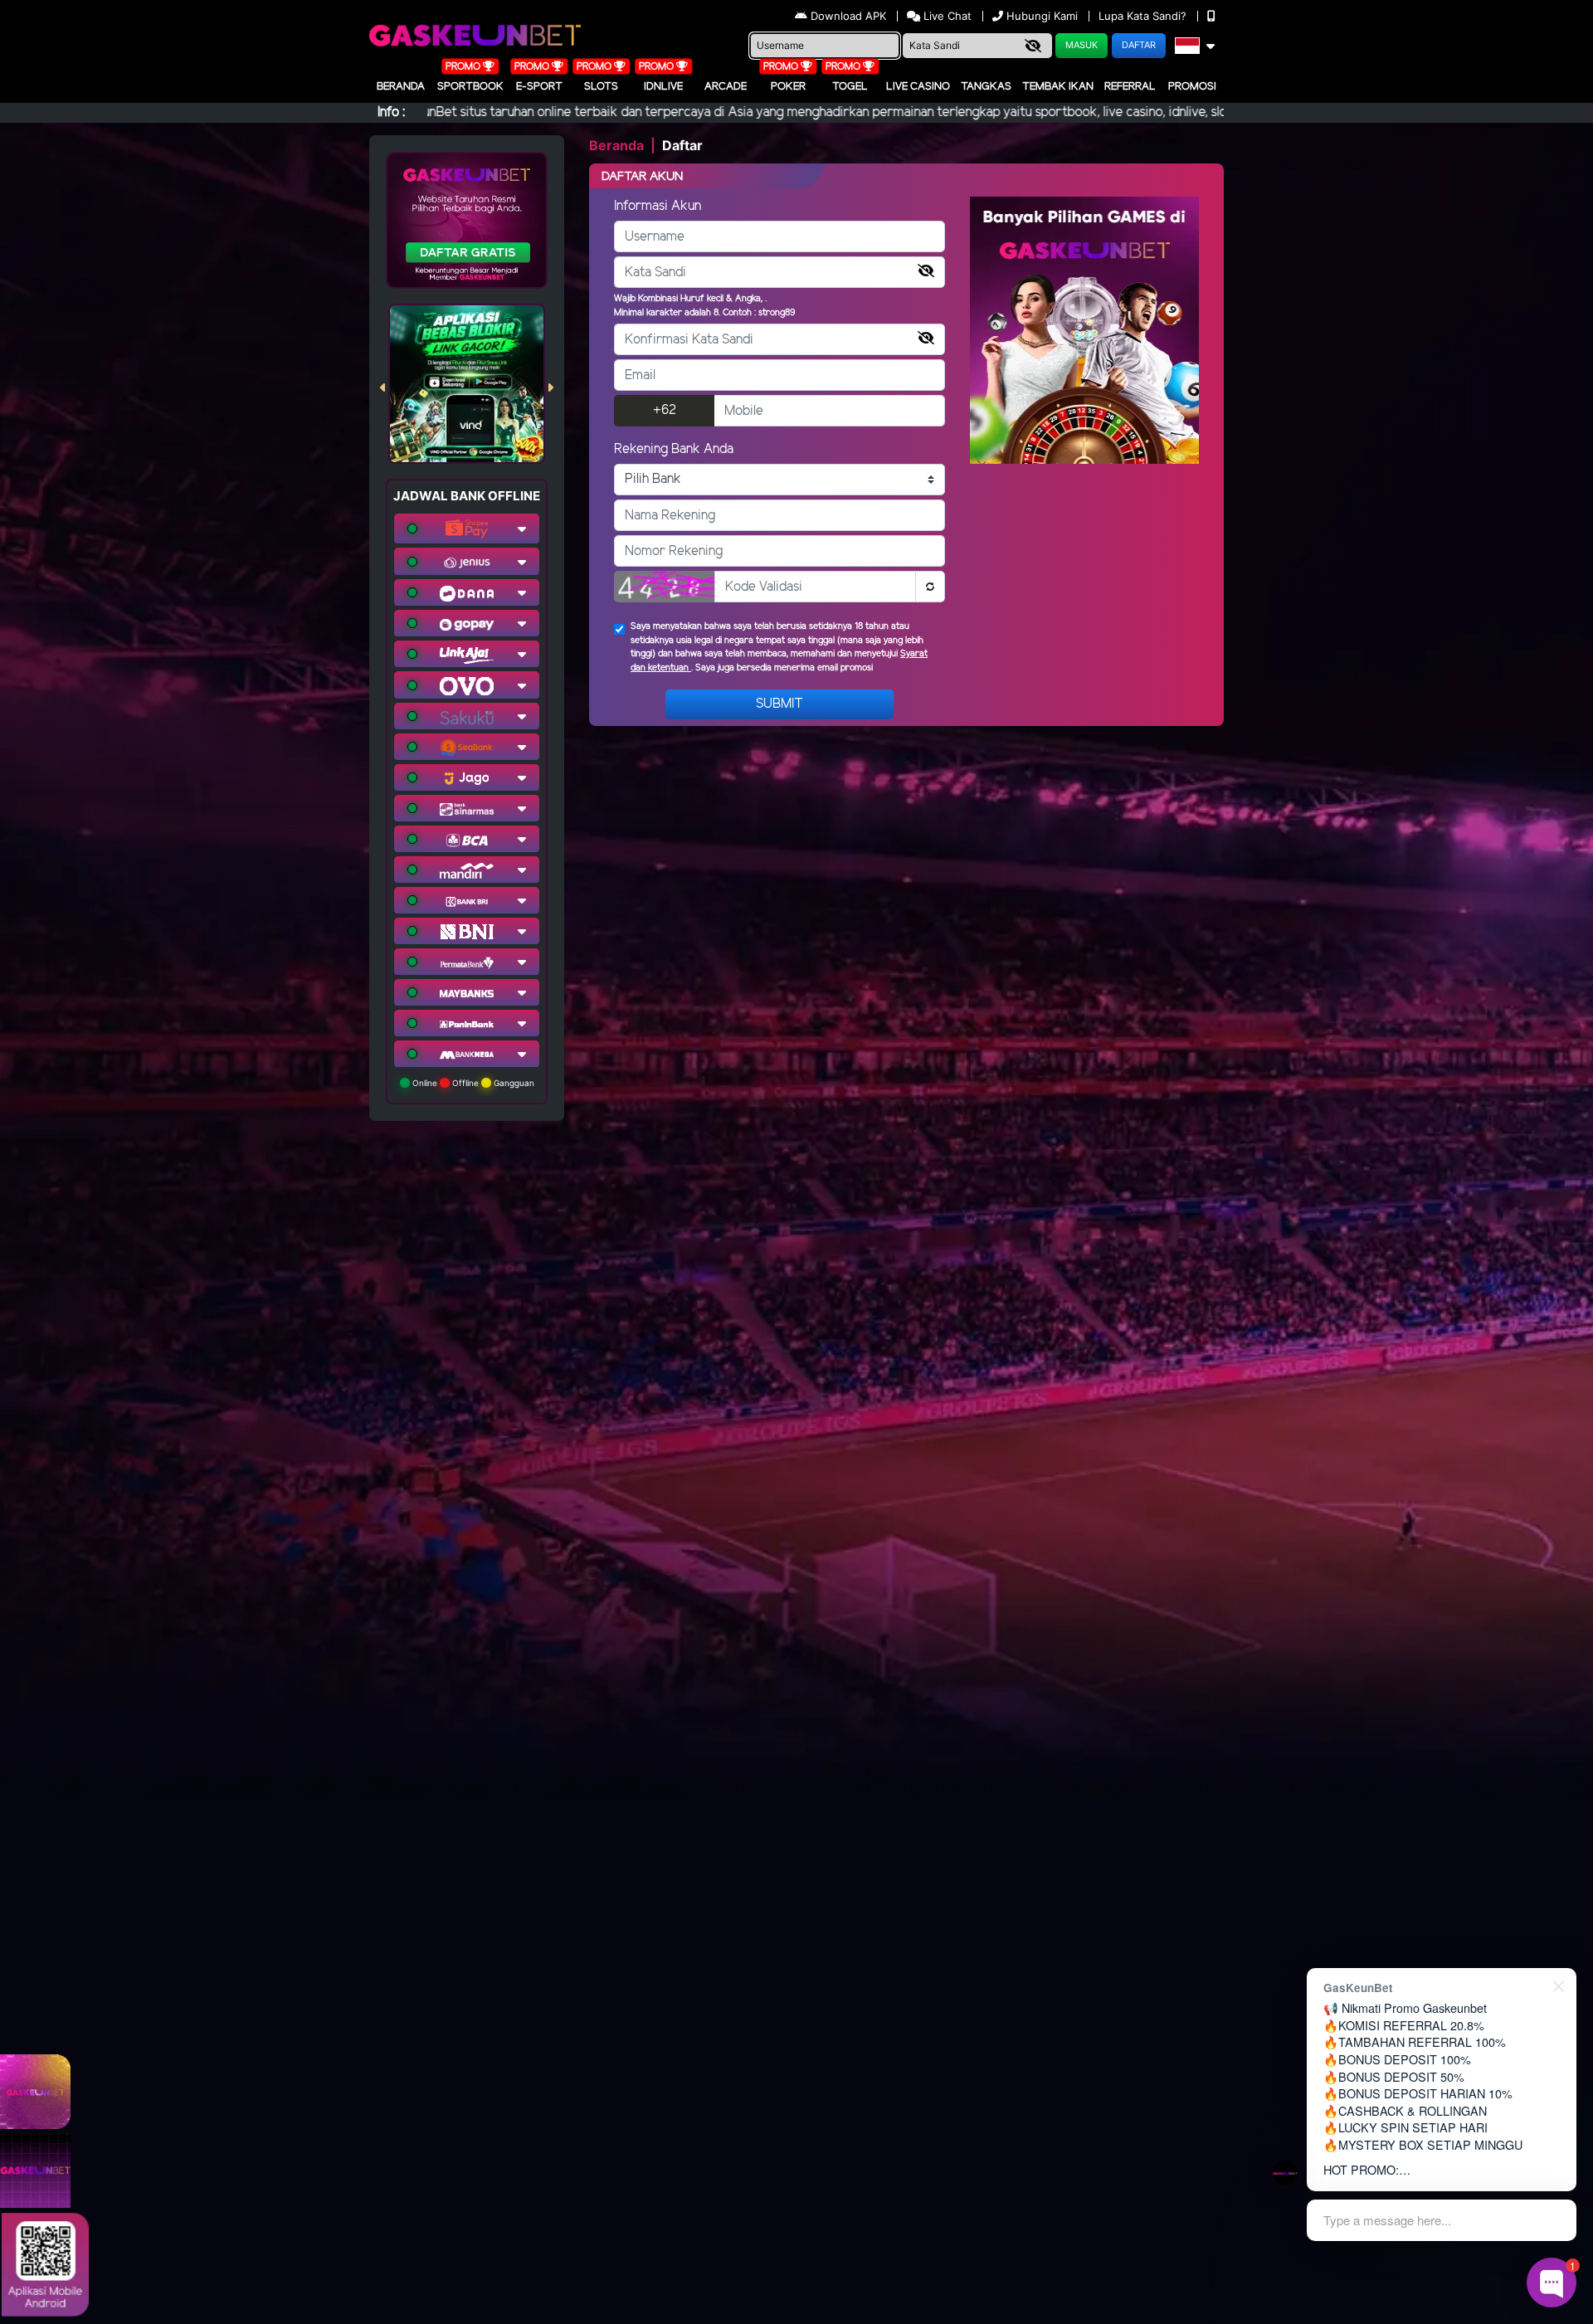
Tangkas (986, 87)
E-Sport (539, 87)
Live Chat (946, 16)
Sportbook (470, 87)
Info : (391, 112)
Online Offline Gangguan (472, 1083)
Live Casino (918, 87)
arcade (726, 87)
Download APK (848, 16)
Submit (779, 704)
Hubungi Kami (1042, 16)
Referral (1130, 87)
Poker (788, 87)
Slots (601, 87)
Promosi (1192, 87)
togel (850, 87)
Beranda (401, 87)
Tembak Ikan (1058, 87)
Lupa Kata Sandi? (1144, 16)
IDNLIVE (663, 87)
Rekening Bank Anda (674, 449)
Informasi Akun (658, 206)
